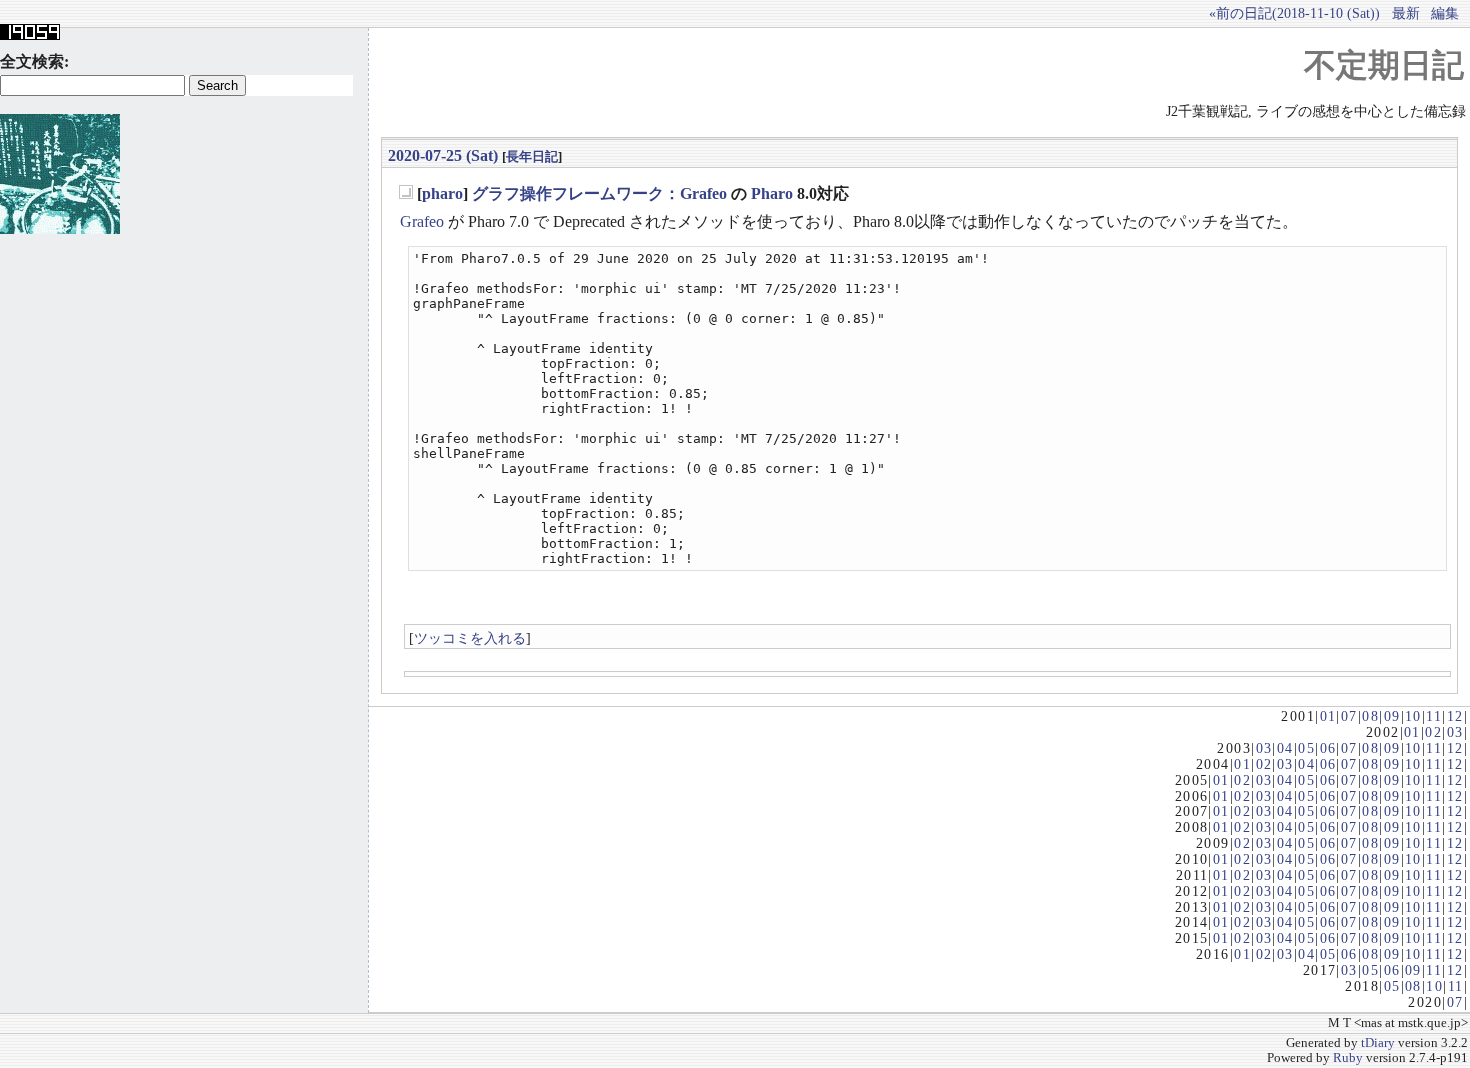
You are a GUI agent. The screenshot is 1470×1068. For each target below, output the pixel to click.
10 (1413, 716)
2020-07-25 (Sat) (443, 155)
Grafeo (422, 221)
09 (1392, 716)
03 (1455, 732)
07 (1349, 716)
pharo (442, 193)
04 (1285, 748)
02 (1433, 732)
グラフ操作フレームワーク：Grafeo (599, 193)
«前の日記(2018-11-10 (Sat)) (1294, 13)
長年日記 (532, 156)
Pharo (772, 193)
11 (1434, 716)
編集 (1445, 13)
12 (1455, 716)
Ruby (1348, 1058)
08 (1370, 716)
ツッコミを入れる (470, 638)
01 (1328, 716)
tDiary (1378, 1043)
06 (1328, 748)
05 (1306, 748)
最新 (1406, 13)
